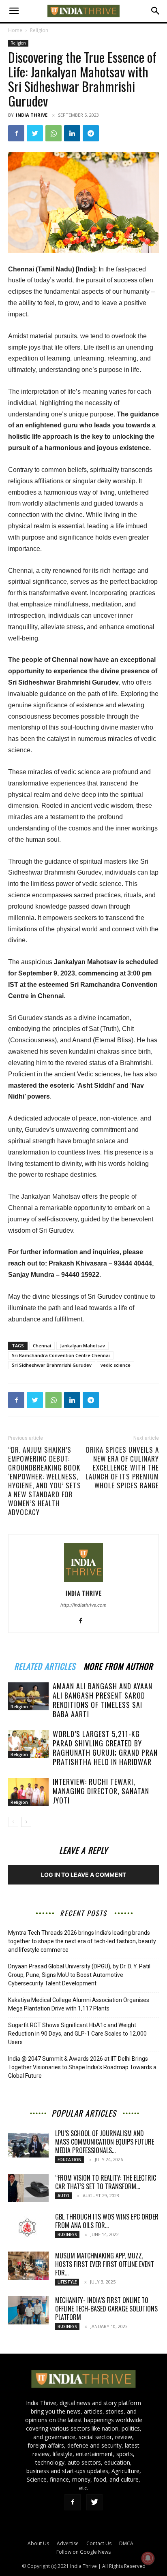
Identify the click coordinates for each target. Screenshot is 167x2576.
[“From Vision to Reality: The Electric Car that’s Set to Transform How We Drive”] (28, 2188)
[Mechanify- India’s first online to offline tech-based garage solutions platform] (28, 2310)
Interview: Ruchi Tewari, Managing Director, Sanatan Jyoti (101, 1791)
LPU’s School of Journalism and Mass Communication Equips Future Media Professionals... (105, 2142)
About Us (38, 2543)
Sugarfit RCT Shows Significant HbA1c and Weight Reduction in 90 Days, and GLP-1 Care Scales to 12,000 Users (77, 2034)
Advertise (68, 2543)
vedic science (116, 1365)
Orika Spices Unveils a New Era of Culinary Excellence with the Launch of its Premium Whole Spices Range (122, 1468)
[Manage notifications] (148, 2558)
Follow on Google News (83, 2552)
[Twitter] (35, 133)
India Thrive (32, 115)
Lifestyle (67, 2282)
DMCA (126, 2543)
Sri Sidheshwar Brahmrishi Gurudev (52, 1365)
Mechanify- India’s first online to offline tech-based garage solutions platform (106, 2309)
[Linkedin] (72, 133)
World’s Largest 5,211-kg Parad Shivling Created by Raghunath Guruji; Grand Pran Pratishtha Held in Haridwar (105, 1748)
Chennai (42, 1346)
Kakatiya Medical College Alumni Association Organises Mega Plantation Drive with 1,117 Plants (79, 2004)
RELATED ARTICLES (45, 1665)
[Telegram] (91, 133)
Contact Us (99, 2543)
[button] (14, 11)
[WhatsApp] (54, 133)
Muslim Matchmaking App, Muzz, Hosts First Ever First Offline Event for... (105, 2264)
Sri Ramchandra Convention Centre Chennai (61, 1355)
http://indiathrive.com (83, 1605)
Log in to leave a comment (83, 1875)
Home (15, 30)
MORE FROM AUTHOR (118, 1665)
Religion (39, 30)
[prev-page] (13, 1822)
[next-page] (26, 1822)
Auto (63, 2196)
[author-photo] (83, 1582)
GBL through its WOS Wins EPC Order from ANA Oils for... (107, 2221)
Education (70, 2160)
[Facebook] (16, 133)
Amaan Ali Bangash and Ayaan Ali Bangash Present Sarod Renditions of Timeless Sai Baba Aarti (103, 1700)
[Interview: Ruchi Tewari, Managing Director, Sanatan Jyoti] (28, 1792)
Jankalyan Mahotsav (82, 1346)
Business (67, 2235)
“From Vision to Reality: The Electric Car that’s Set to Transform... (106, 2182)
